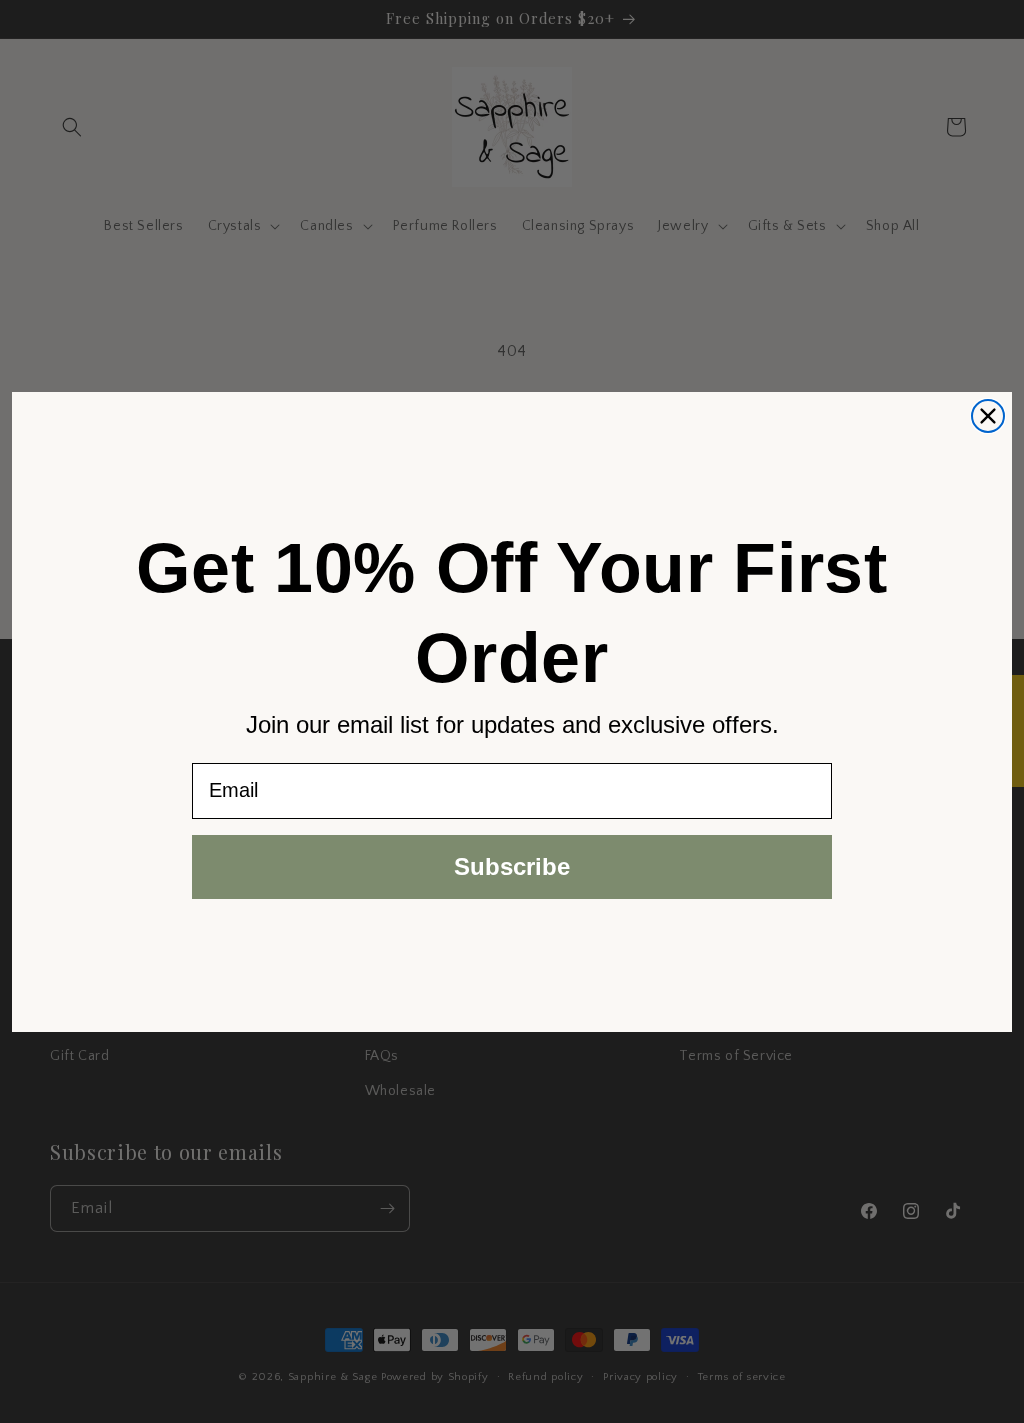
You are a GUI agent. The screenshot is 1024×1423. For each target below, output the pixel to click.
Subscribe (512, 866)
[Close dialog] (988, 416)
